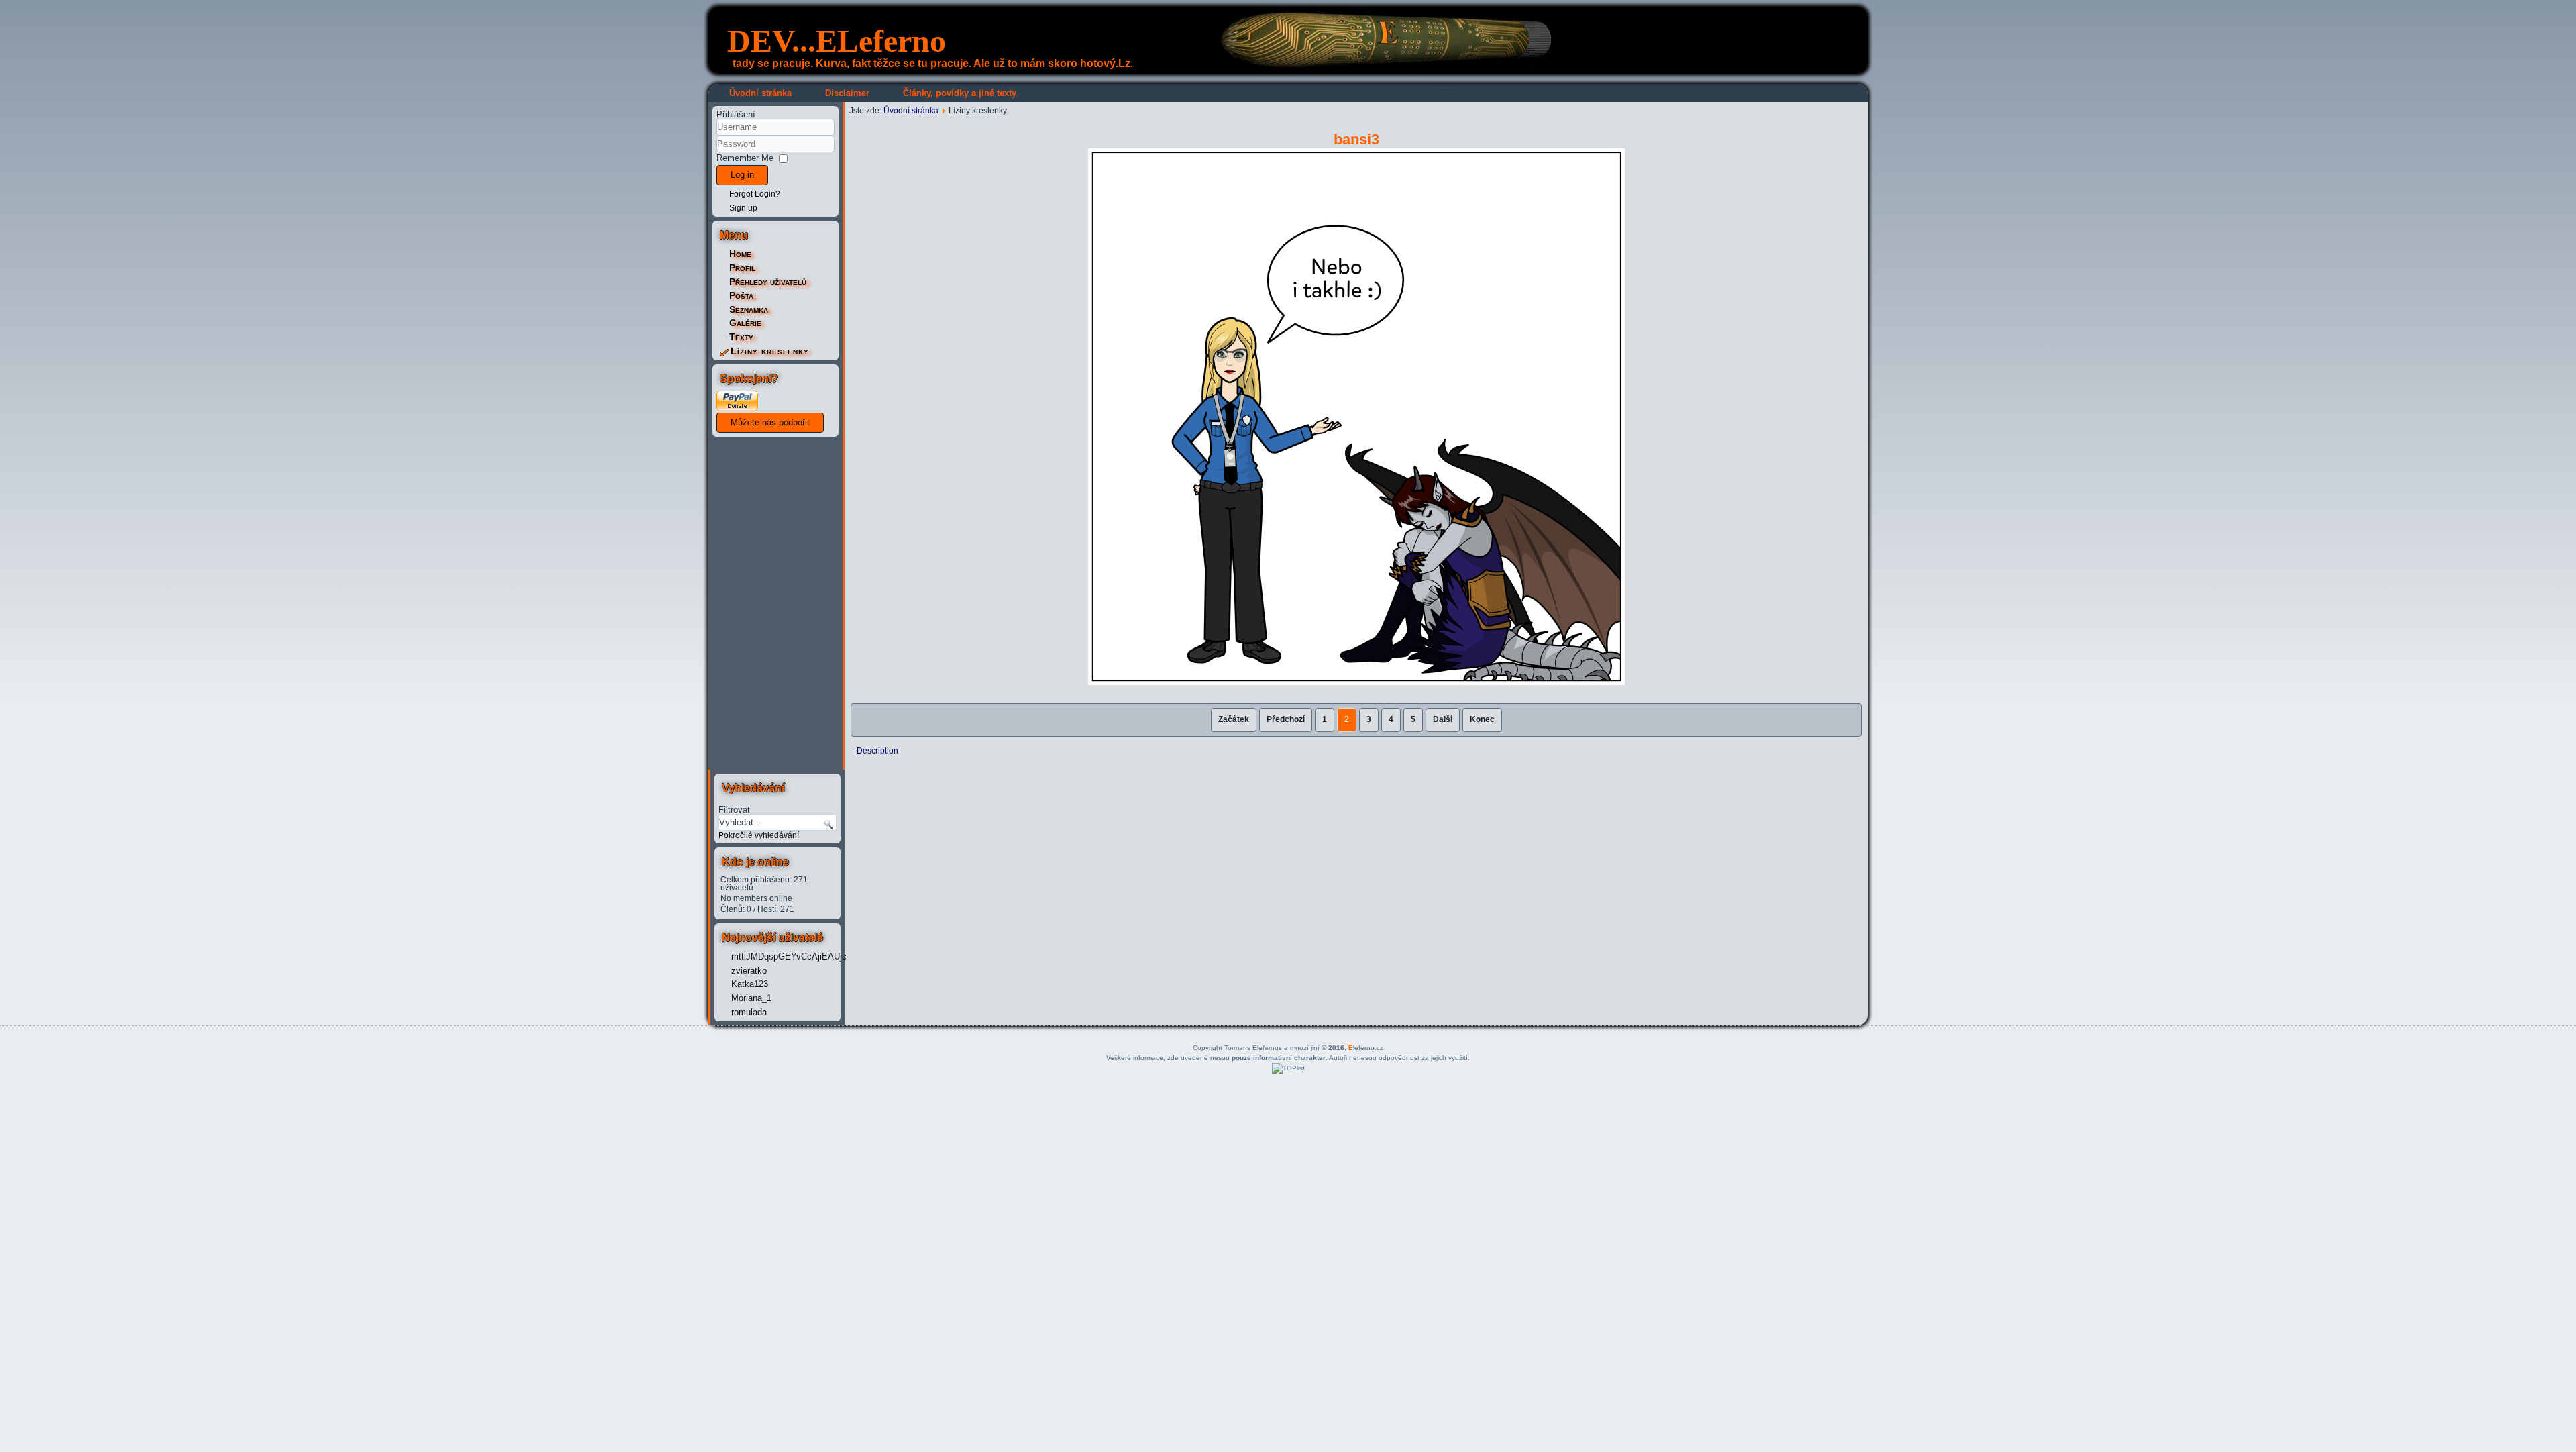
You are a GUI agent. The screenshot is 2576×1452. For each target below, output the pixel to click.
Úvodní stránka (760, 93)
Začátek (1234, 719)
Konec (1482, 719)
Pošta (741, 295)
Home (740, 254)
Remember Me (745, 158)
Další (1443, 719)
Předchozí (1286, 719)
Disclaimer (847, 93)
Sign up (743, 208)
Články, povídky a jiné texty (960, 93)
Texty (741, 337)
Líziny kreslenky (770, 351)
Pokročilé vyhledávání (759, 835)
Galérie (745, 323)
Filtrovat (734, 809)
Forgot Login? (755, 194)
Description (877, 751)
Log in (742, 175)
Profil (742, 268)
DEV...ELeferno (837, 41)
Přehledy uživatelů (768, 282)
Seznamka (749, 309)
